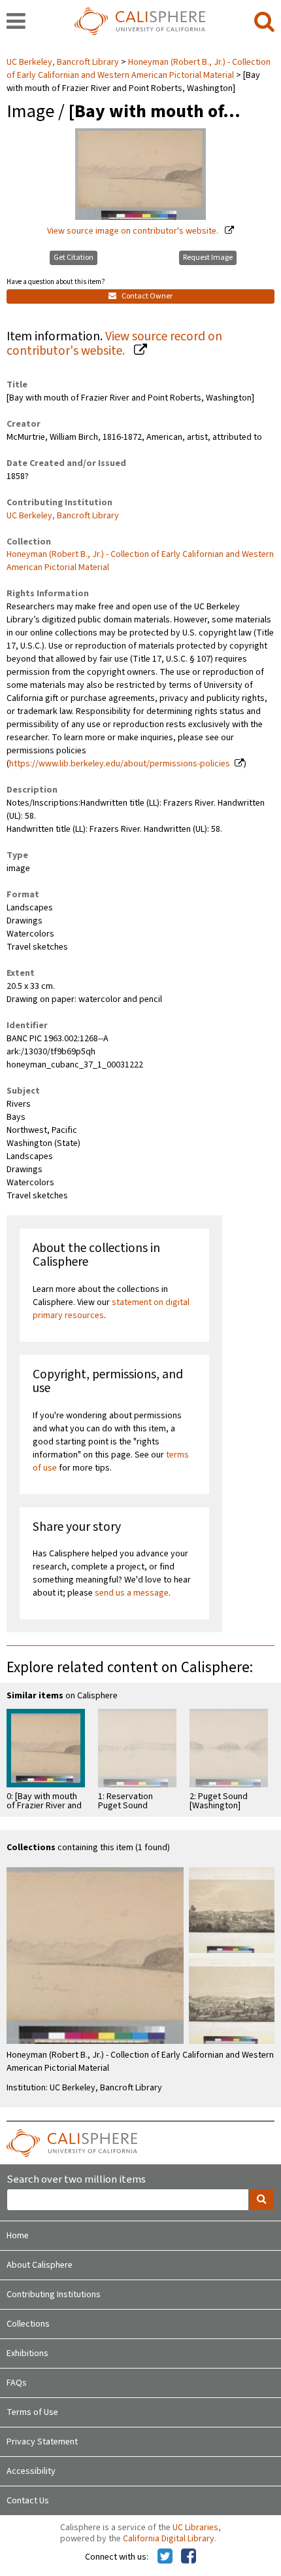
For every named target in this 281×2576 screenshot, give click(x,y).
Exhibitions (27, 2353)
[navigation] (16, 22)
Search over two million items (76, 2180)
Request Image (208, 258)
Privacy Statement (42, 2442)
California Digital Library (169, 2539)
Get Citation (74, 258)
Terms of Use (32, 2412)
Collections (28, 2324)
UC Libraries (195, 2528)
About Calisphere (40, 2265)
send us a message (132, 1593)
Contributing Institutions (54, 2295)
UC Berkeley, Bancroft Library (64, 62)
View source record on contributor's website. (114, 344)
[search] (264, 22)
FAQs (17, 2383)
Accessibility (31, 2471)
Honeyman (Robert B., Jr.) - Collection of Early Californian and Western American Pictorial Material (139, 69)
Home (18, 2236)
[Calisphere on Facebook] (189, 2557)
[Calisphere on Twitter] (165, 2557)
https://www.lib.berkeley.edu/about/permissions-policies (120, 764)
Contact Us (28, 2501)
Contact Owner (146, 296)
